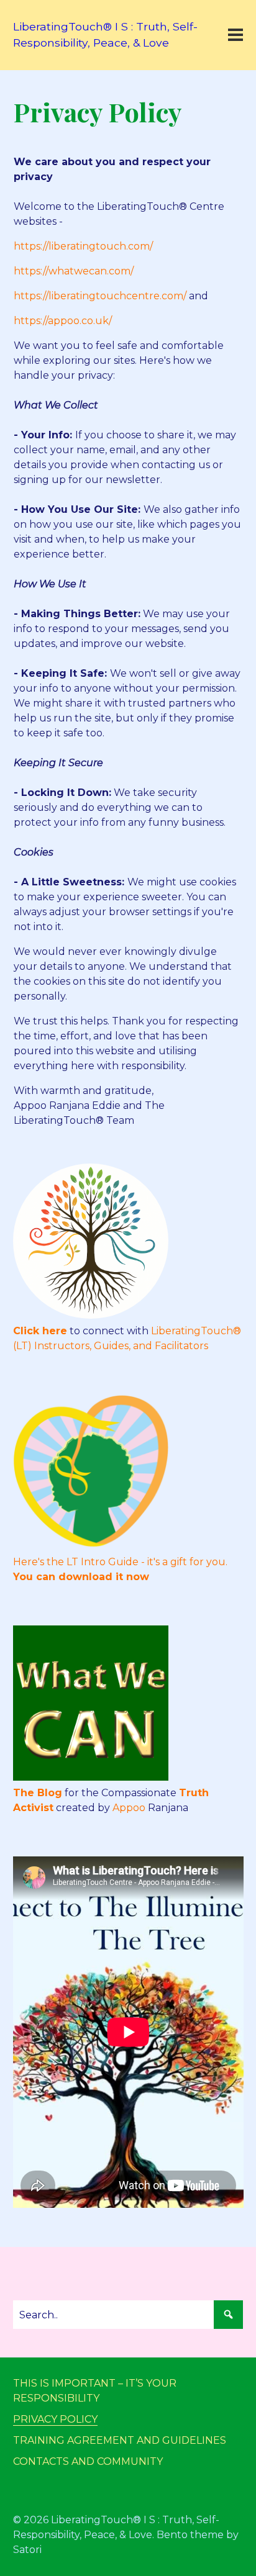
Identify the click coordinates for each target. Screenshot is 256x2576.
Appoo (129, 1808)
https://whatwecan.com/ (74, 271)
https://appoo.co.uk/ (63, 321)
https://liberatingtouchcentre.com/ (100, 296)
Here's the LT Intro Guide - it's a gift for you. (120, 1562)
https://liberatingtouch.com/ (83, 246)
